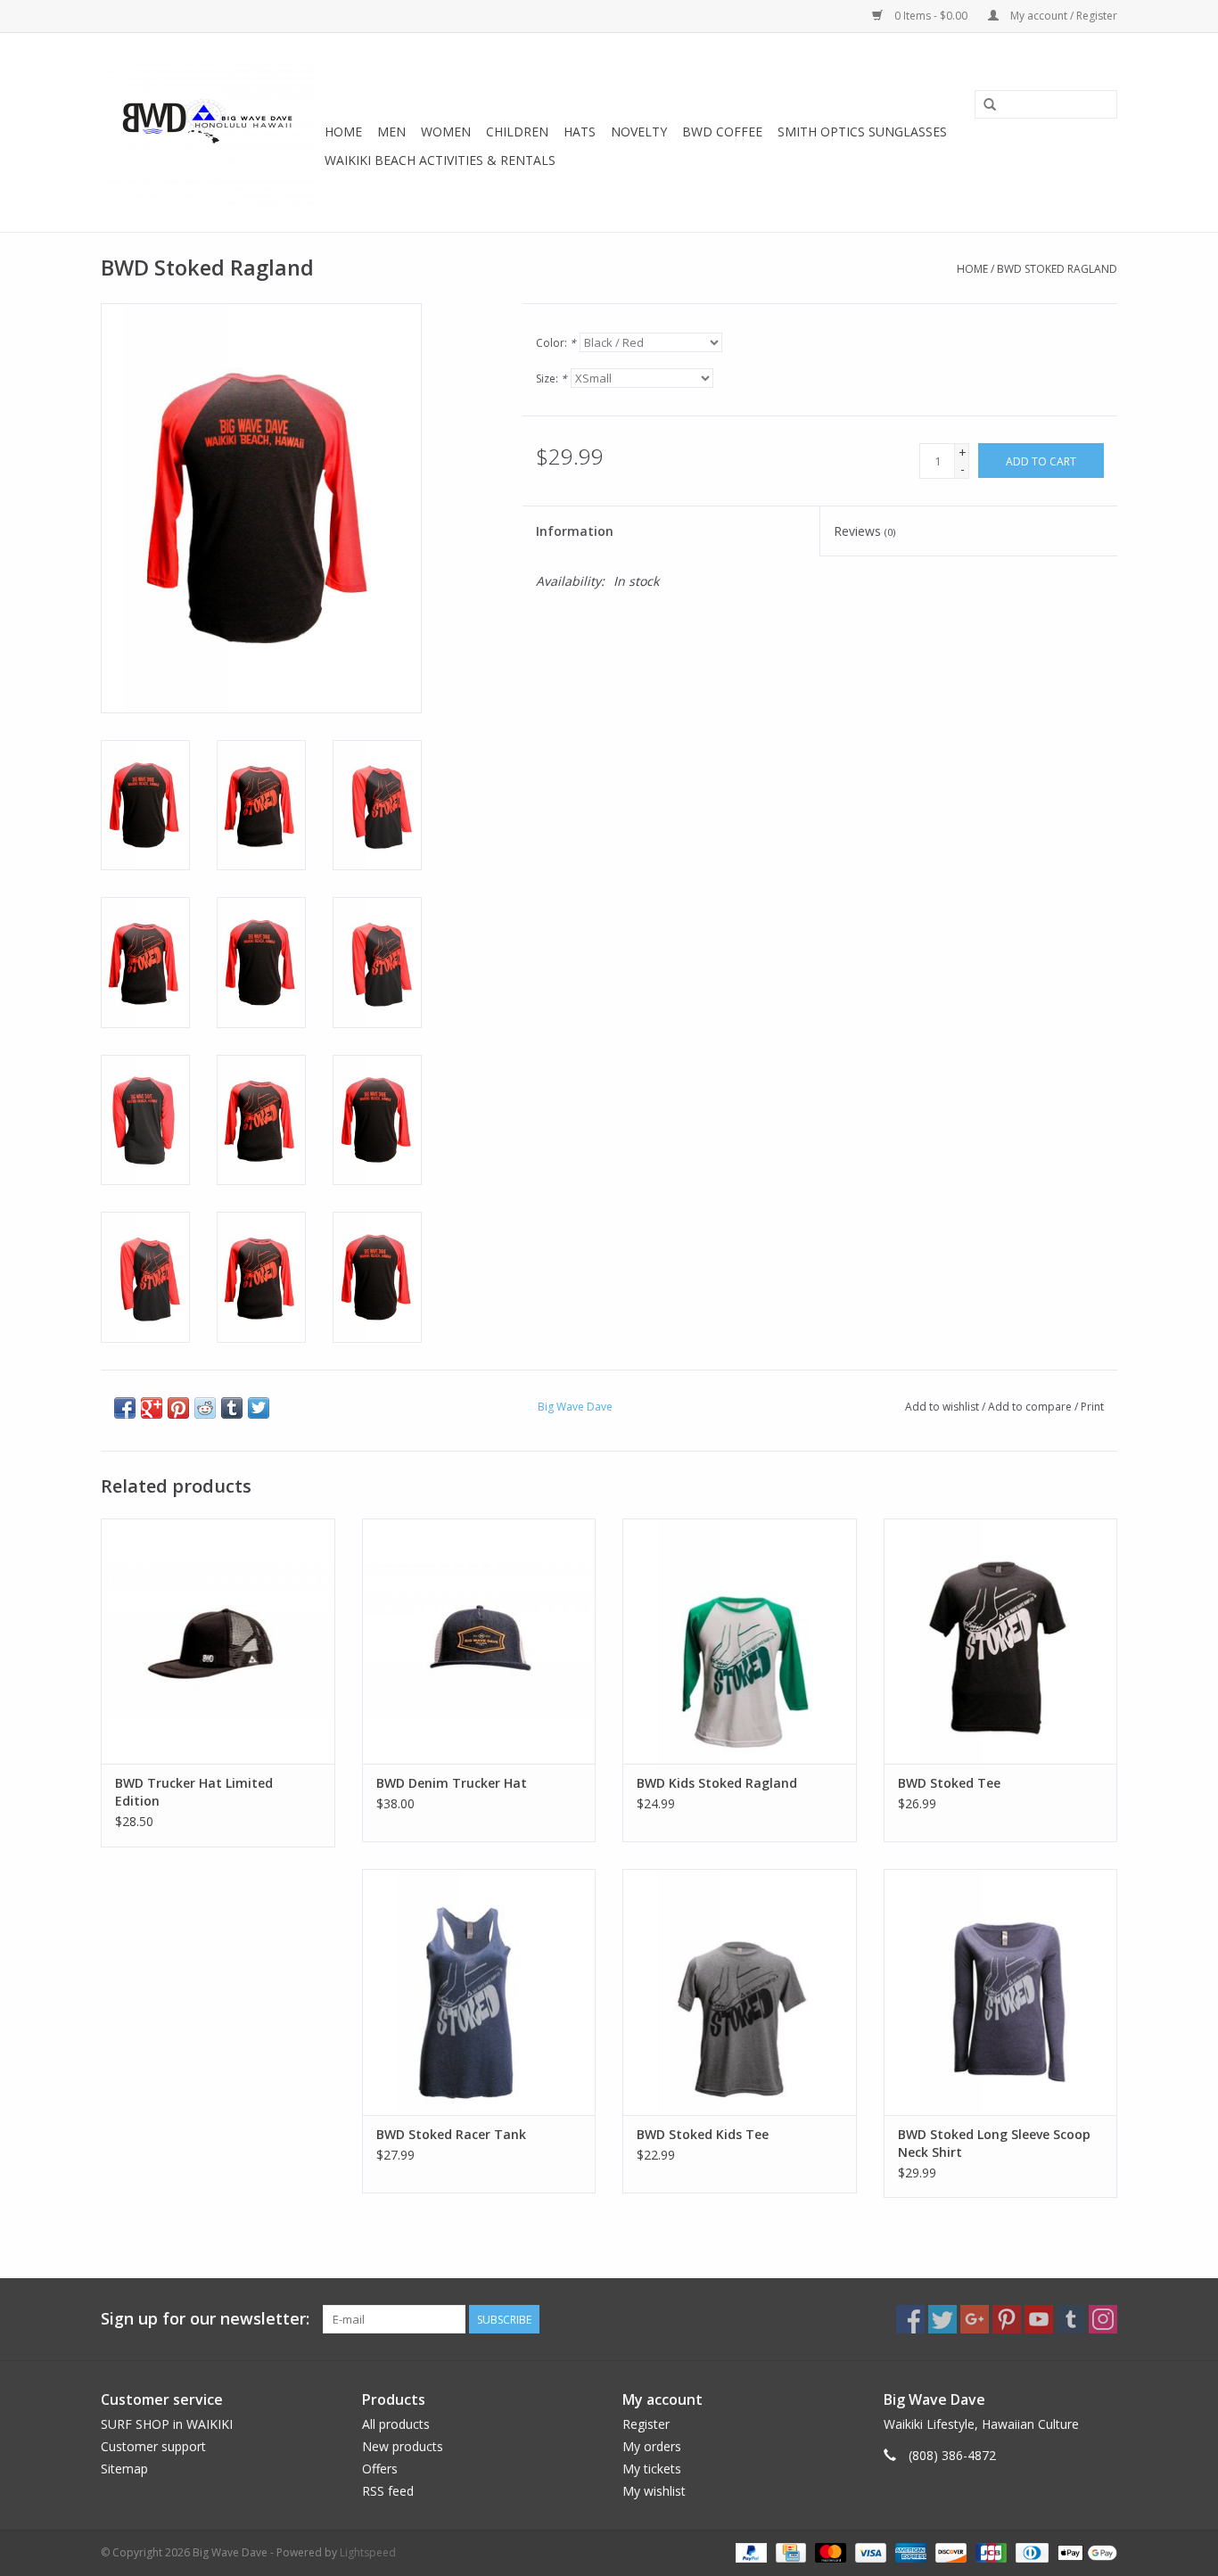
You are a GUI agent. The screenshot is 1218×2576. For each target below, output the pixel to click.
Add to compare (1031, 1407)
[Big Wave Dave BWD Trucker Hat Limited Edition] (218, 1641)
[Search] (990, 105)
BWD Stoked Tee (949, 1783)
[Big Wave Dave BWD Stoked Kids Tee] (740, 1992)
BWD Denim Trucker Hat (452, 1783)
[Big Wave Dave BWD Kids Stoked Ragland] (740, 1641)
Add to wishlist (942, 1407)
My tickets (652, 2469)
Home (343, 132)
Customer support (153, 2446)
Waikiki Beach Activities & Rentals (440, 160)
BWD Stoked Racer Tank (451, 2134)
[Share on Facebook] (125, 1408)
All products (396, 2424)
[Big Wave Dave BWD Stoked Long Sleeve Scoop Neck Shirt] (1001, 1992)
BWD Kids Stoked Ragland (717, 1783)
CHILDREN (517, 132)
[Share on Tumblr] (232, 1408)
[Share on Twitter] (259, 1408)
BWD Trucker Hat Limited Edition (194, 1792)
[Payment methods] (749, 2551)
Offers (380, 2469)
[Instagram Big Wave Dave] (1103, 2319)
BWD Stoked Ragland (1057, 269)
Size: (551, 379)
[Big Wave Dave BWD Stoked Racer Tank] (479, 1992)
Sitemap (124, 2469)
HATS (580, 132)
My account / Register (1062, 16)
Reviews (864, 531)
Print (1092, 1407)
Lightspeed (368, 2552)
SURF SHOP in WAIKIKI (167, 2424)
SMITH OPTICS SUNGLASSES (862, 132)
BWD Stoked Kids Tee (703, 2134)
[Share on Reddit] (205, 1408)
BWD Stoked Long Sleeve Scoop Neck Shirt (994, 2143)
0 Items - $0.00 (931, 16)
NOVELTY (639, 132)
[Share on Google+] (152, 1408)
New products (403, 2446)
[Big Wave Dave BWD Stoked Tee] (1001, 1641)
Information (575, 531)
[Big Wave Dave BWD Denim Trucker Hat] (479, 1641)
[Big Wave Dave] (210, 132)
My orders (652, 2446)
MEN (391, 132)
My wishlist (654, 2491)
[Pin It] (178, 1408)
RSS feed (388, 2491)
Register (646, 2424)
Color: (556, 343)
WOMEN (446, 132)
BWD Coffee (722, 132)
